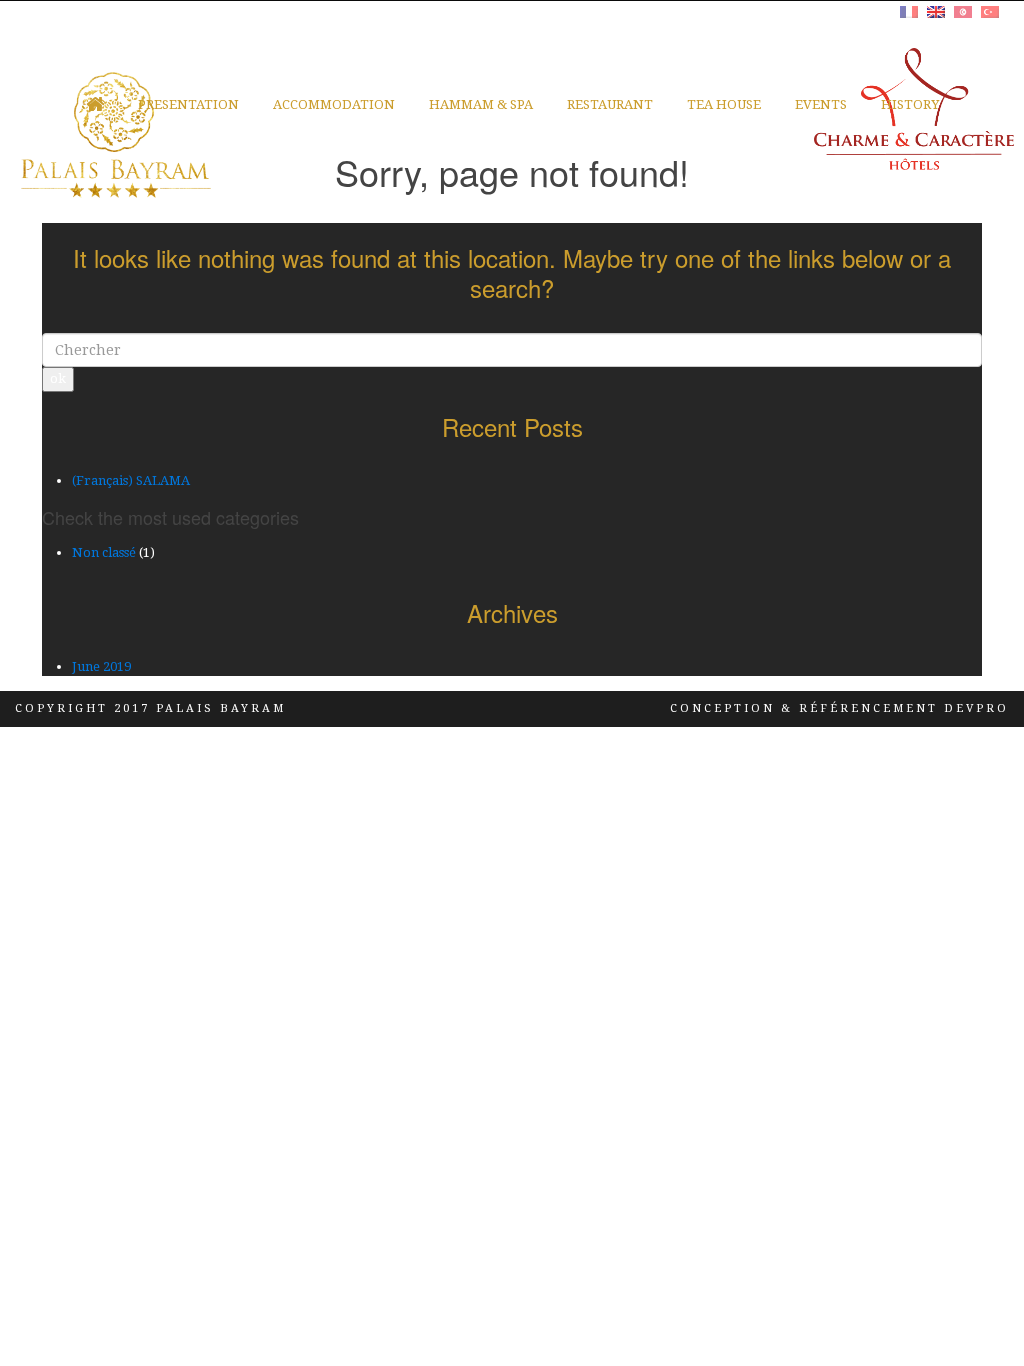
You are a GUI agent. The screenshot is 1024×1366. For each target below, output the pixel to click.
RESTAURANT (610, 104)
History (910, 104)
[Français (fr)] (909, 10)
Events (821, 104)
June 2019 (101, 666)
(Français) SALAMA (131, 480)
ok (58, 378)
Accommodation (334, 104)
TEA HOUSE (724, 104)
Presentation (188, 104)
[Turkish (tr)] (990, 10)
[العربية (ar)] (963, 10)
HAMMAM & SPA (481, 104)
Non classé (104, 552)
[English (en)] (936, 10)
